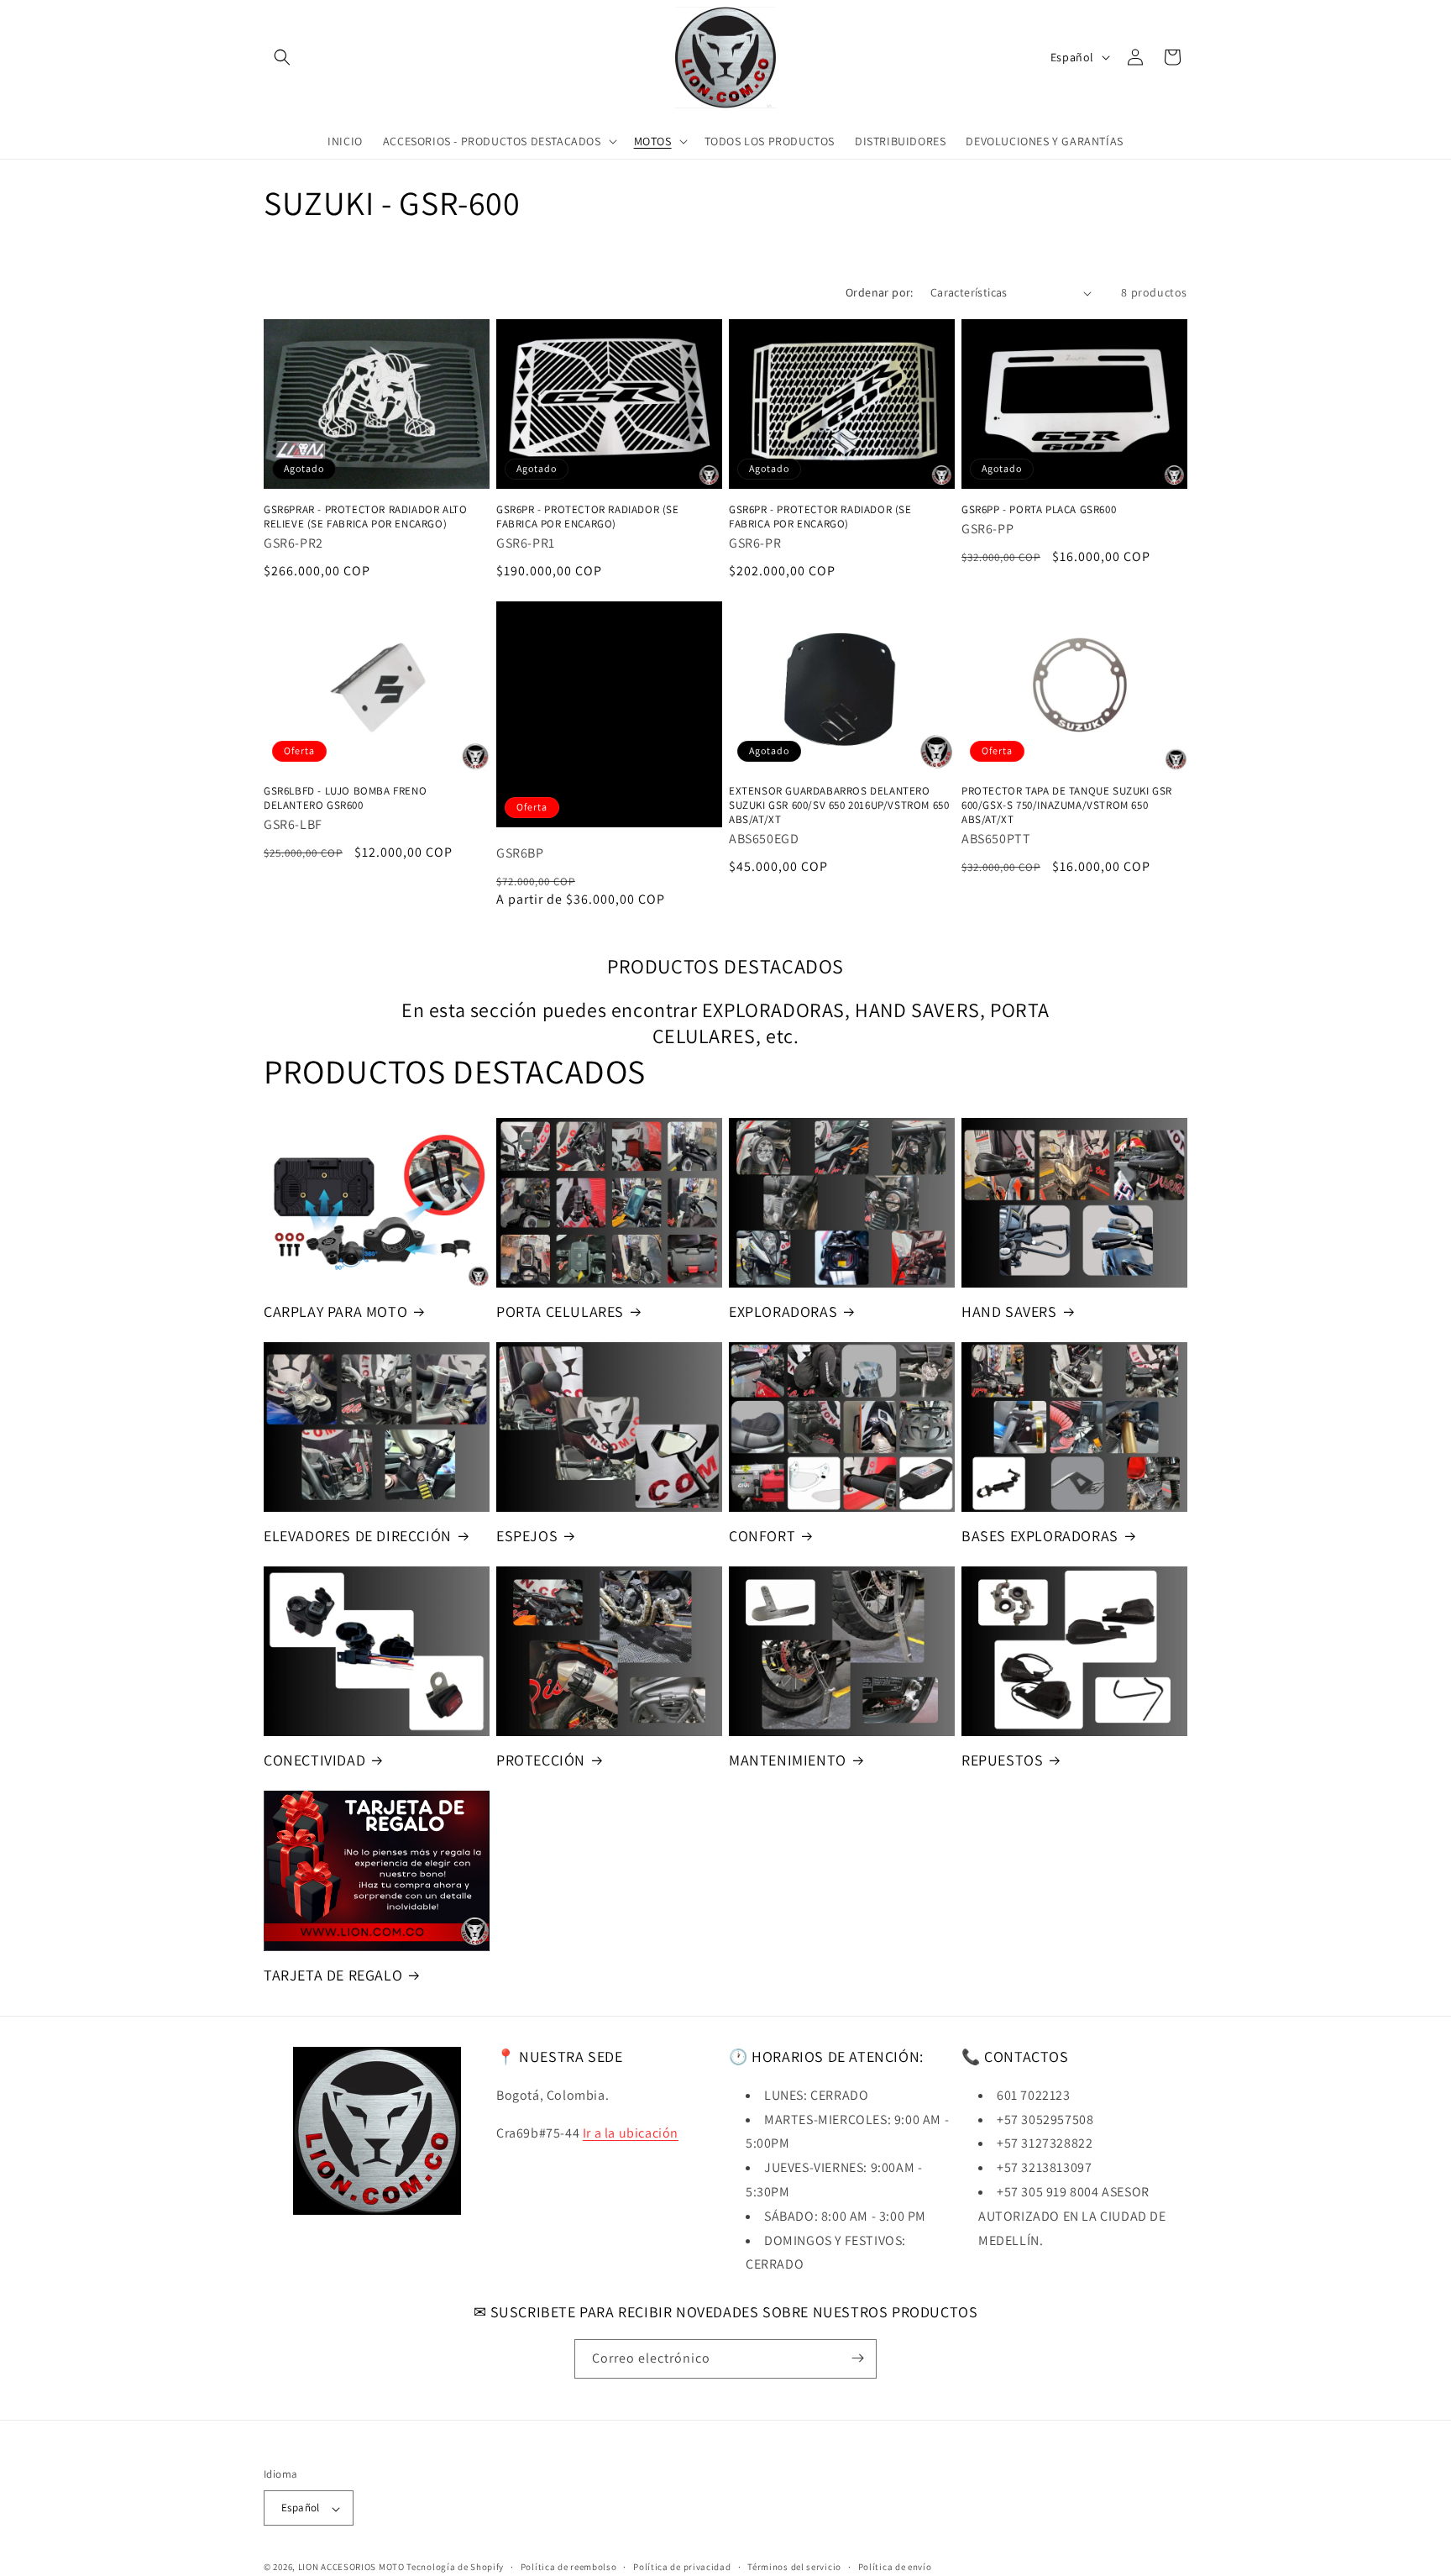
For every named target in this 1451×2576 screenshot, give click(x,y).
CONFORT (762, 1536)
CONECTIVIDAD (314, 1760)
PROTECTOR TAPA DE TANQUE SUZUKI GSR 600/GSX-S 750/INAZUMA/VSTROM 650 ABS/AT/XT (1067, 806)
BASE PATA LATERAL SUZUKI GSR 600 (609, 714)
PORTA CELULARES (560, 1312)
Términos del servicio (794, 2567)
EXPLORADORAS (783, 1312)
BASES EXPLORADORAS (1040, 1536)
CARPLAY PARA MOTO (335, 1312)
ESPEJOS (527, 1536)
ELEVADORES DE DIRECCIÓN (358, 1536)
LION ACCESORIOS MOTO (351, 2568)
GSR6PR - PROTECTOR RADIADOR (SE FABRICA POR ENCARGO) (588, 517)
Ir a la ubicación (631, 2132)
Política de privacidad (682, 2567)
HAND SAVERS (1009, 1312)
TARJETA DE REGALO (333, 1975)
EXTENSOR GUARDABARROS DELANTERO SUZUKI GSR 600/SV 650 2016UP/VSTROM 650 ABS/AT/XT (839, 806)
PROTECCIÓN (541, 1760)
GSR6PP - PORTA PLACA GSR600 (1039, 510)
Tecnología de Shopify (455, 2568)
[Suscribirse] (857, 2358)
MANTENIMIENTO (788, 1760)
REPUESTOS (1002, 1760)
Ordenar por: (880, 292)
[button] (282, 57)
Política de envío (895, 2567)
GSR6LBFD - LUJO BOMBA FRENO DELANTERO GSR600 (345, 799)
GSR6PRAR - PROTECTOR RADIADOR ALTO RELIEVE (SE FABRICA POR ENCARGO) (365, 517)
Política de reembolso (569, 2567)
